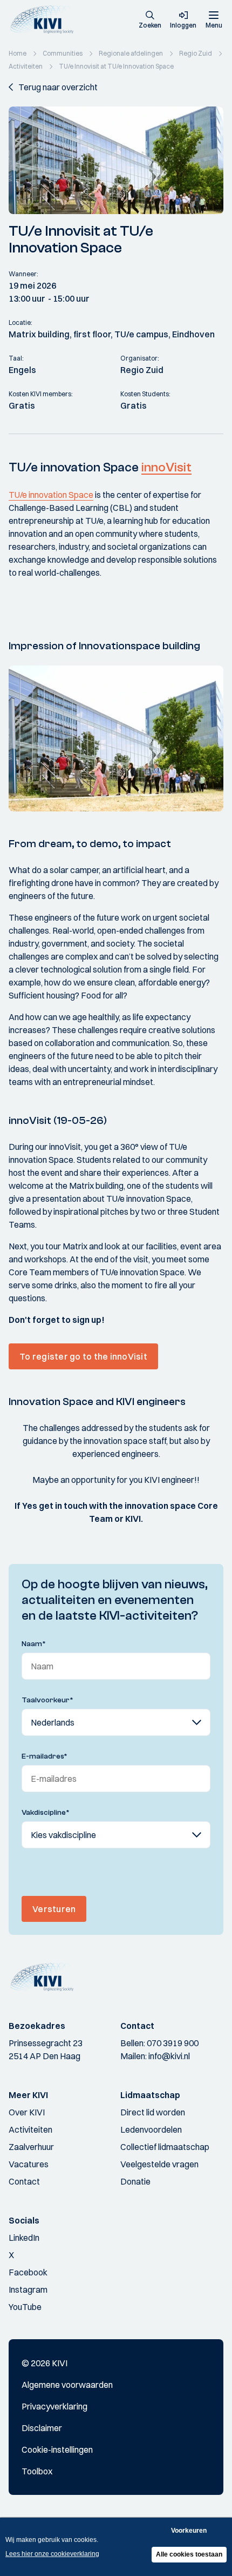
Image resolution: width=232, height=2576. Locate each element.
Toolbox (37, 2471)
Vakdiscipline (46, 1813)
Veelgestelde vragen (159, 2164)
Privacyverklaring (54, 2406)
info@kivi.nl (169, 2056)
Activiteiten (30, 2129)
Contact (24, 2181)
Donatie (135, 2181)
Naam (34, 1644)
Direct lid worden (153, 2112)
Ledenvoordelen (151, 2129)
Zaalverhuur (31, 2147)
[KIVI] (45, 20)
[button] (150, 21)
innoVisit (166, 467)
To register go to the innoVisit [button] (83, 1356)
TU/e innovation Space (51, 495)
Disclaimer (42, 2428)
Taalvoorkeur (47, 1700)
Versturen (54, 1909)
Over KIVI (27, 2112)
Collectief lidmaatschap (165, 2147)
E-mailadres (45, 1756)
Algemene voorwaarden (67, 2385)
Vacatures (29, 2164)
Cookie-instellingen (57, 2449)
